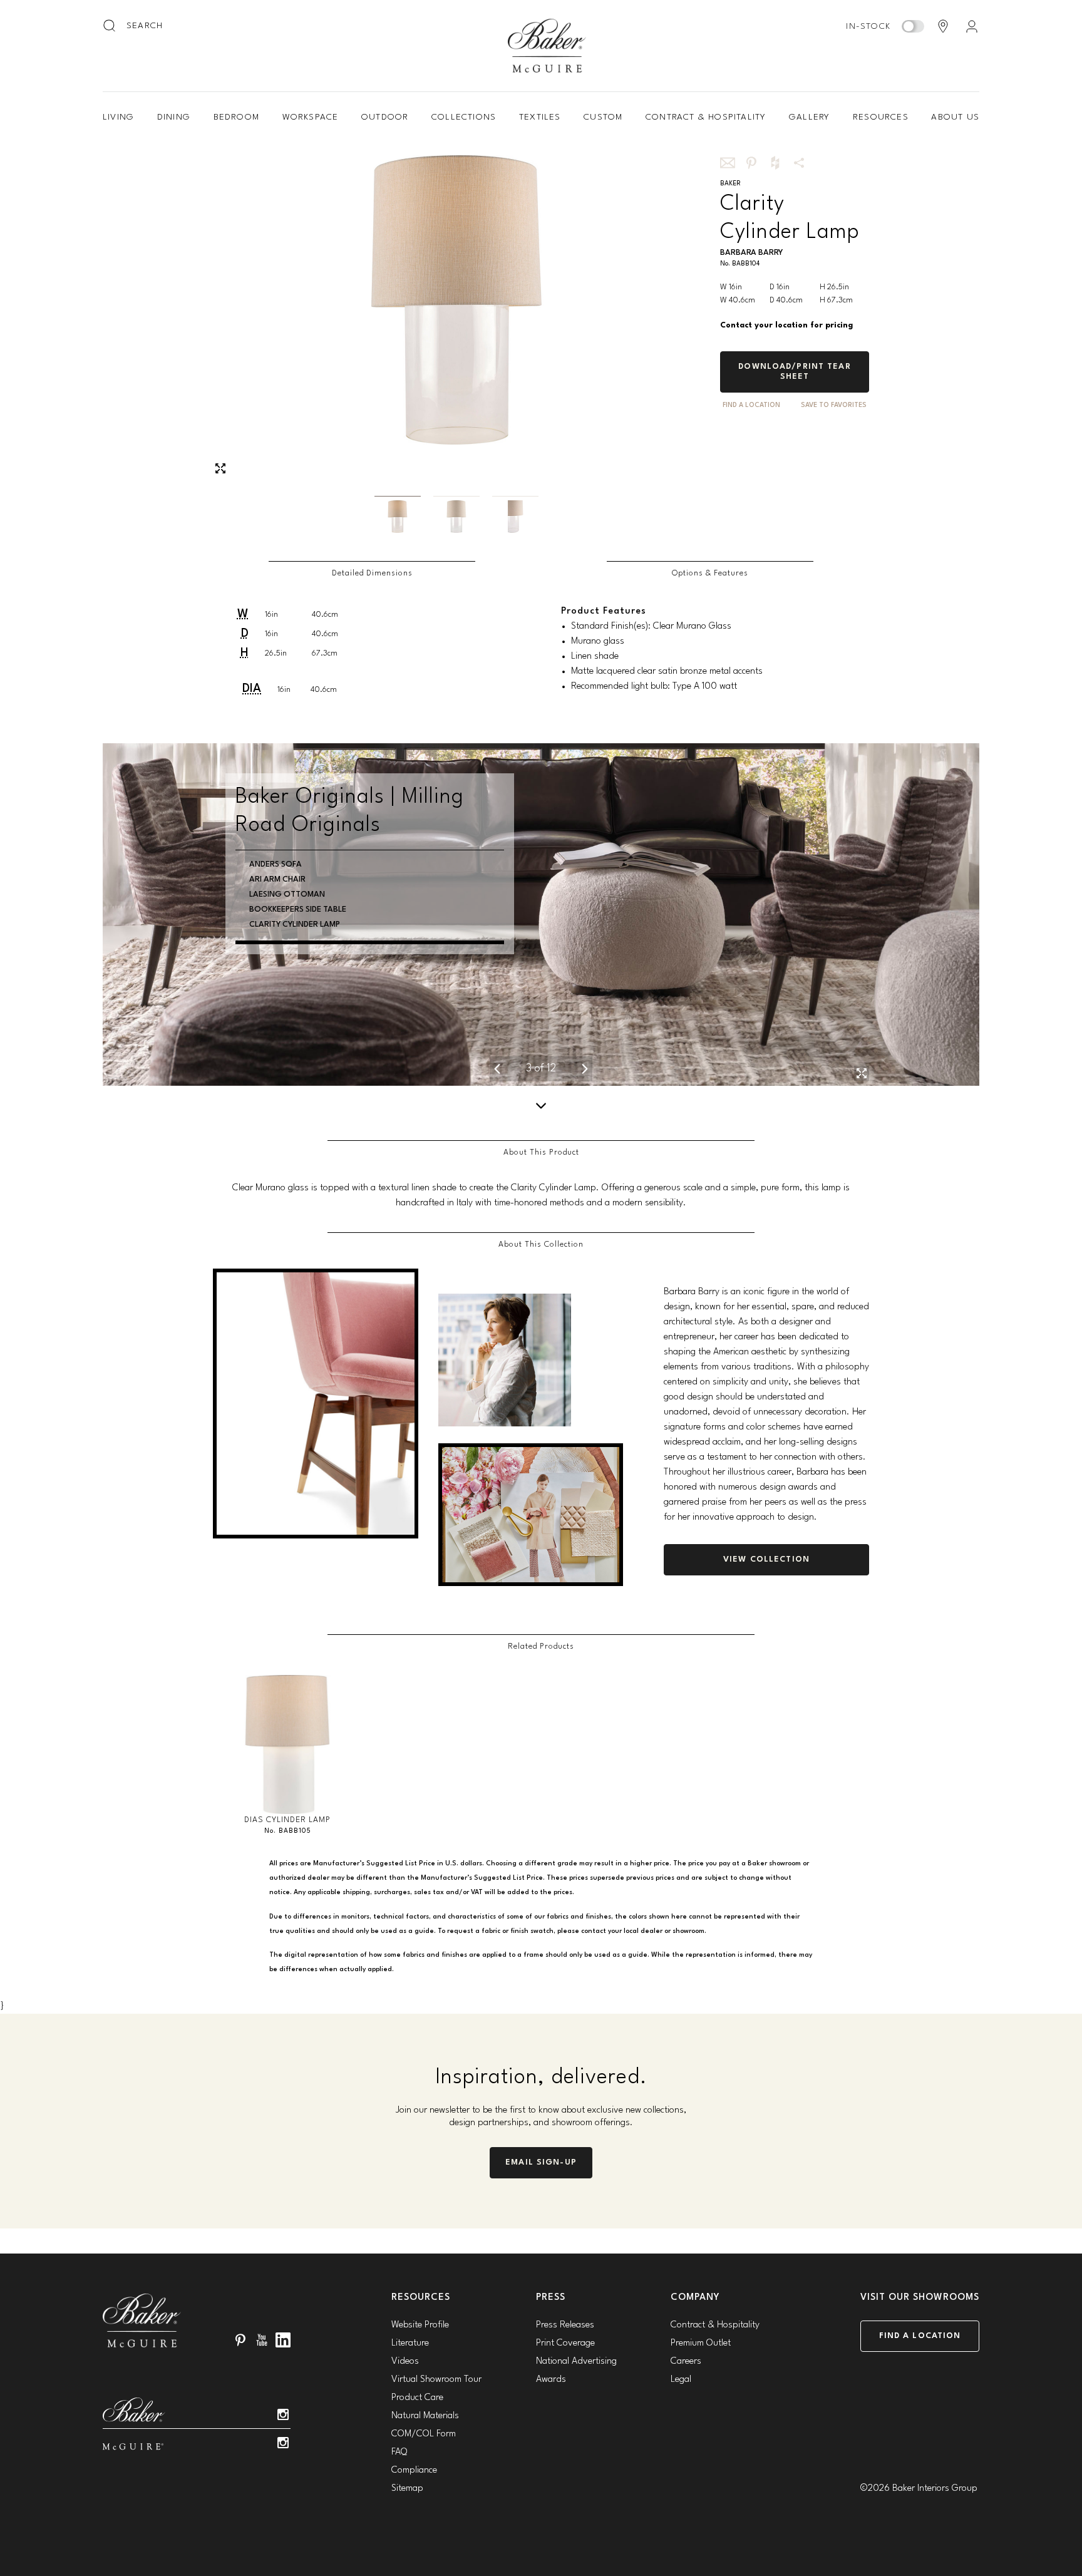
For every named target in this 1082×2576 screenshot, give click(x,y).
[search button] (110, 26)
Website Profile (420, 2325)
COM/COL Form (424, 2434)
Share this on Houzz (775, 163)
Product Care (417, 2398)
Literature (410, 2343)
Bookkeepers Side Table (298, 909)
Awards (551, 2380)
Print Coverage (565, 2343)
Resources (881, 117)
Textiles (540, 117)
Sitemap (407, 2489)
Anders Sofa (276, 864)
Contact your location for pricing (786, 325)
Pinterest (240, 2340)
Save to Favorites (834, 405)
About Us (955, 117)
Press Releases (565, 2325)
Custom (603, 117)
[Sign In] (972, 26)
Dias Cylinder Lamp (287, 1820)
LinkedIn (283, 2340)
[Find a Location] (943, 26)
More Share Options (799, 163)
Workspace (311, 117)
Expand (220, 468)
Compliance (414, 2470)
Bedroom (236, 117)
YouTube (262, 2340)
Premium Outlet (701, 2343)
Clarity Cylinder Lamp (295, 925)
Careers (686, 2362)
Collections (464, 117)
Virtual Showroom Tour (436, 2380)
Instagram (283, 2414)
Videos (405, 2362)
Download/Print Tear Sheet (794, 372)
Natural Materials (425, 2416)
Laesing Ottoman (287, 894)
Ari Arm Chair (277, 879)
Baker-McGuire (547, 46)
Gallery (809, 117)
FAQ (399, 2452)
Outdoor (385, 117)
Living (118, 117)
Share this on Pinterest (751, 163)
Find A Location (751, 405)
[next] (585, 1069)
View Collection (766, 1559)
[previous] (497, 1069)
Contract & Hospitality (706, 117)
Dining (174, 117)
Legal (681, 2380)
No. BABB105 (288, 1831)
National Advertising (576, 2362)
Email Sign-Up (541, 2162)
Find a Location (920, 2336)
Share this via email (728, 163)
